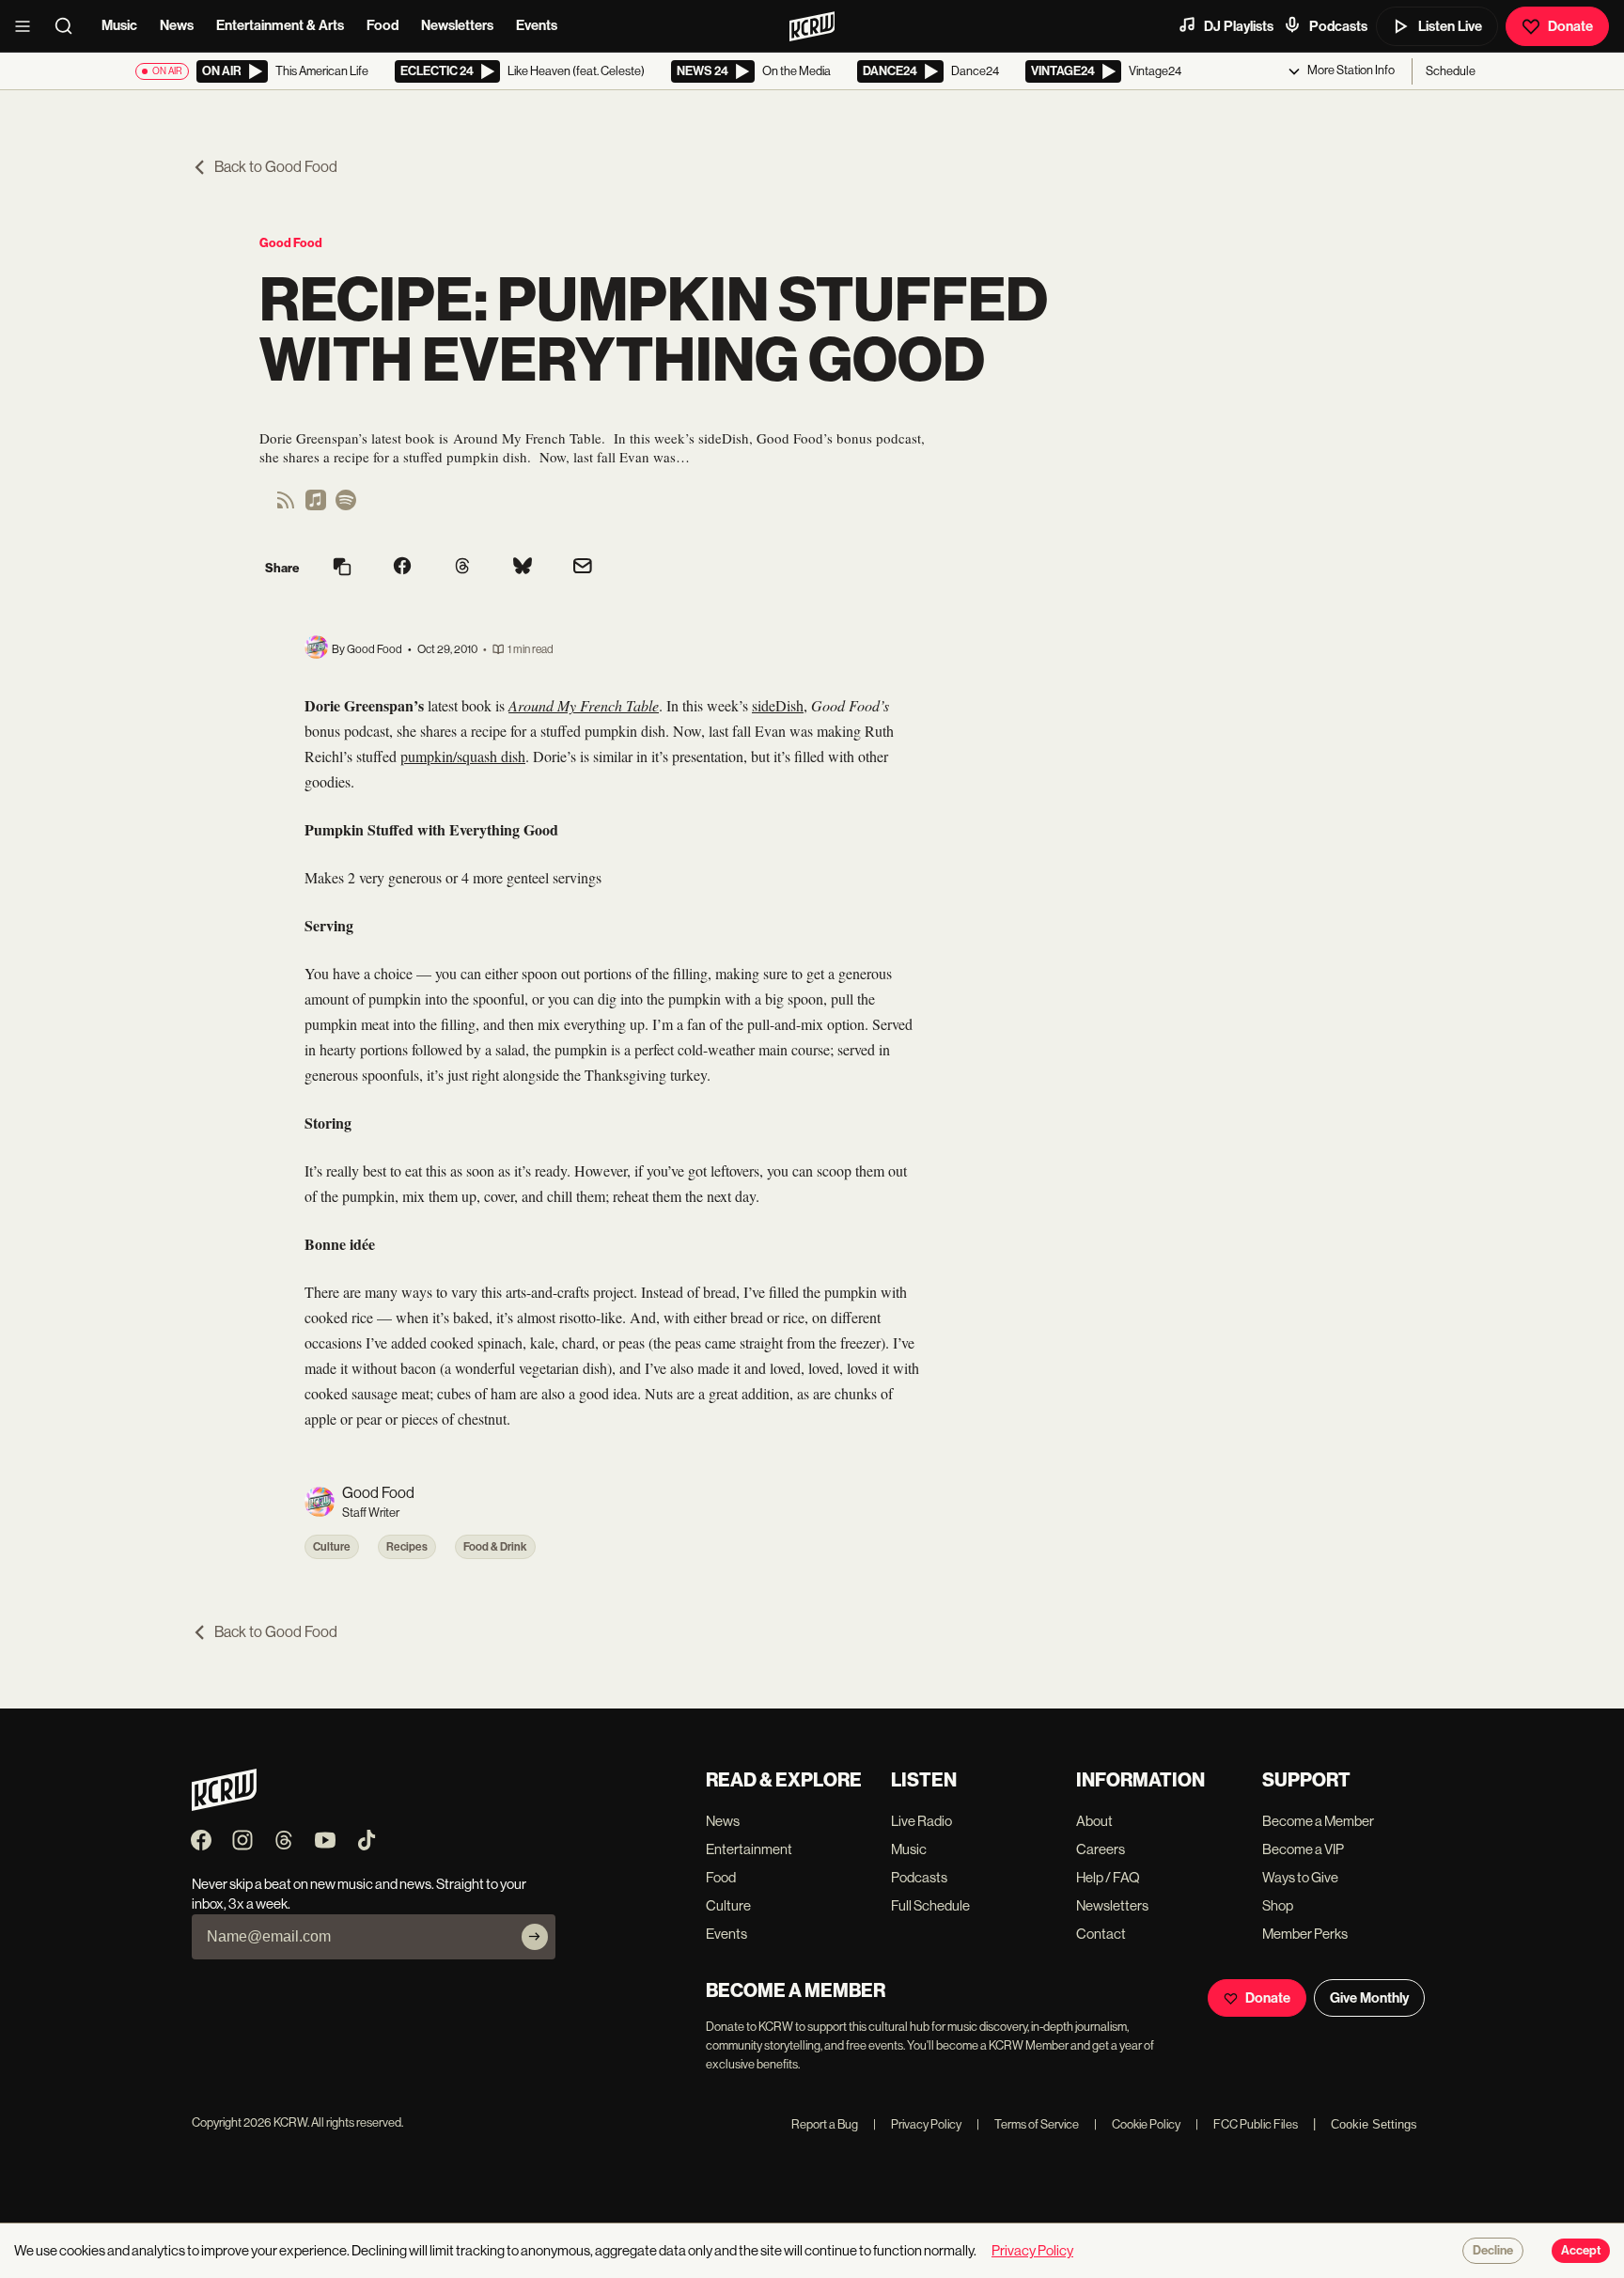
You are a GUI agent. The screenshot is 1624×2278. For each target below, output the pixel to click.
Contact (1101, 1934)
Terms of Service (1028, 2124)
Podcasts (1338, 26)
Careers (1101, 1849)
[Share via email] (583, 568)
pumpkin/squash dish (463, 756)
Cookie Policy (1137, 2124)
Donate (1570, 26)
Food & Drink (495, 1547)
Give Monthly (1369, 1998)
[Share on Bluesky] (523, 568)
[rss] (286, 506)
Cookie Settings (1374, 2124)
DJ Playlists (1239, 26)
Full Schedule (930, 1905)
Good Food (291, 243)
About (1094, 1821)
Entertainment (749, 1849)
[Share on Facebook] (402, 568)
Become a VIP (1303, 1849)
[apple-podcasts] (316, 506)
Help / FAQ (1108, 1877)
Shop (1278, 1905)
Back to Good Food (276, 167)
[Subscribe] (535, 1937)
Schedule (1451, 71)
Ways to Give (1300, 1877)
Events (537, 25)
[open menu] (28, 26)
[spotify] (346, 506)
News (177, 25)
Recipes (407, 1547)
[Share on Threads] (462, 568)
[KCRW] (224, 1806)
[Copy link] (342, 568)
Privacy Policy (917, 2124)
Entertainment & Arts (280, 25)
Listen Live (1450, 26)
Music (119, 25)
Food (383, 25)
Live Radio (921, 1821)
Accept (1581, 2251)
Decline (1493, 2251)
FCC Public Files (1247, 2124)
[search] (70, 26)
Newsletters (457, 25)
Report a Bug (825, 2124)
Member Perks (1305, 1934)
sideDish (778, 705)
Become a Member (1318, 1821)
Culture (332, 1547)
